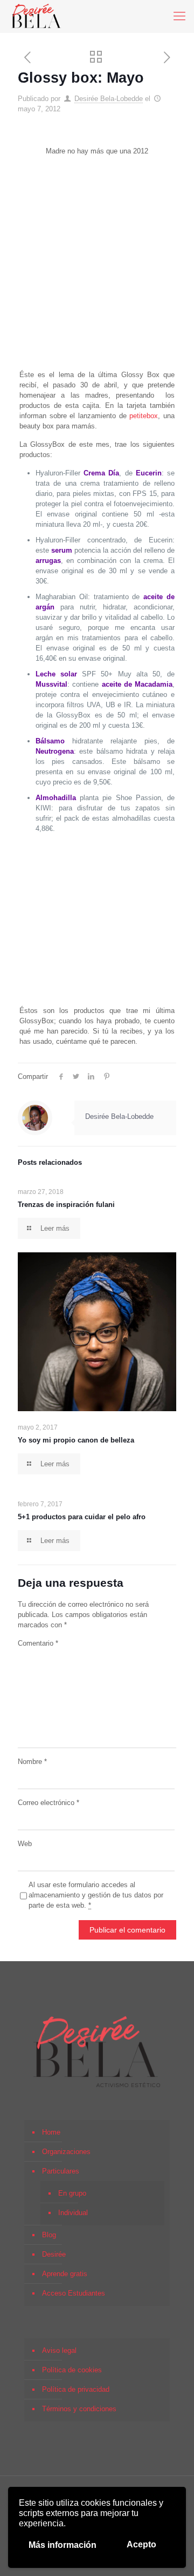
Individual (73, 2213)
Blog (49, 2235)
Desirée (54, 2254)
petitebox (144, 416)
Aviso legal (59, 2350)
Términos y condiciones (79, 2409)
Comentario (38, 1643)
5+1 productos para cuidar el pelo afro (82, 1517)
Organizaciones (66, 2152)
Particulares (61, 2171)
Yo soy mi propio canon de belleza (76, 1440)
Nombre (32, 1762)
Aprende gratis (65, 2274)
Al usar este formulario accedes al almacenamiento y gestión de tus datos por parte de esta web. (96, 1895)
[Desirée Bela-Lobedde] (36, 16)
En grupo (72, 2193)
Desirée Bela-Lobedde (109, 99)
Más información (63, 2545)
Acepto (141, 2544)
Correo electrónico (48, 1803)
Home (51, 2132)
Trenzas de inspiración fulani (66, 1205)
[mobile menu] (179, 16)
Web (25, 1844)
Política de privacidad (76, 2389)
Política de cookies (72, 2370)
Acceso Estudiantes (74, 2293)
